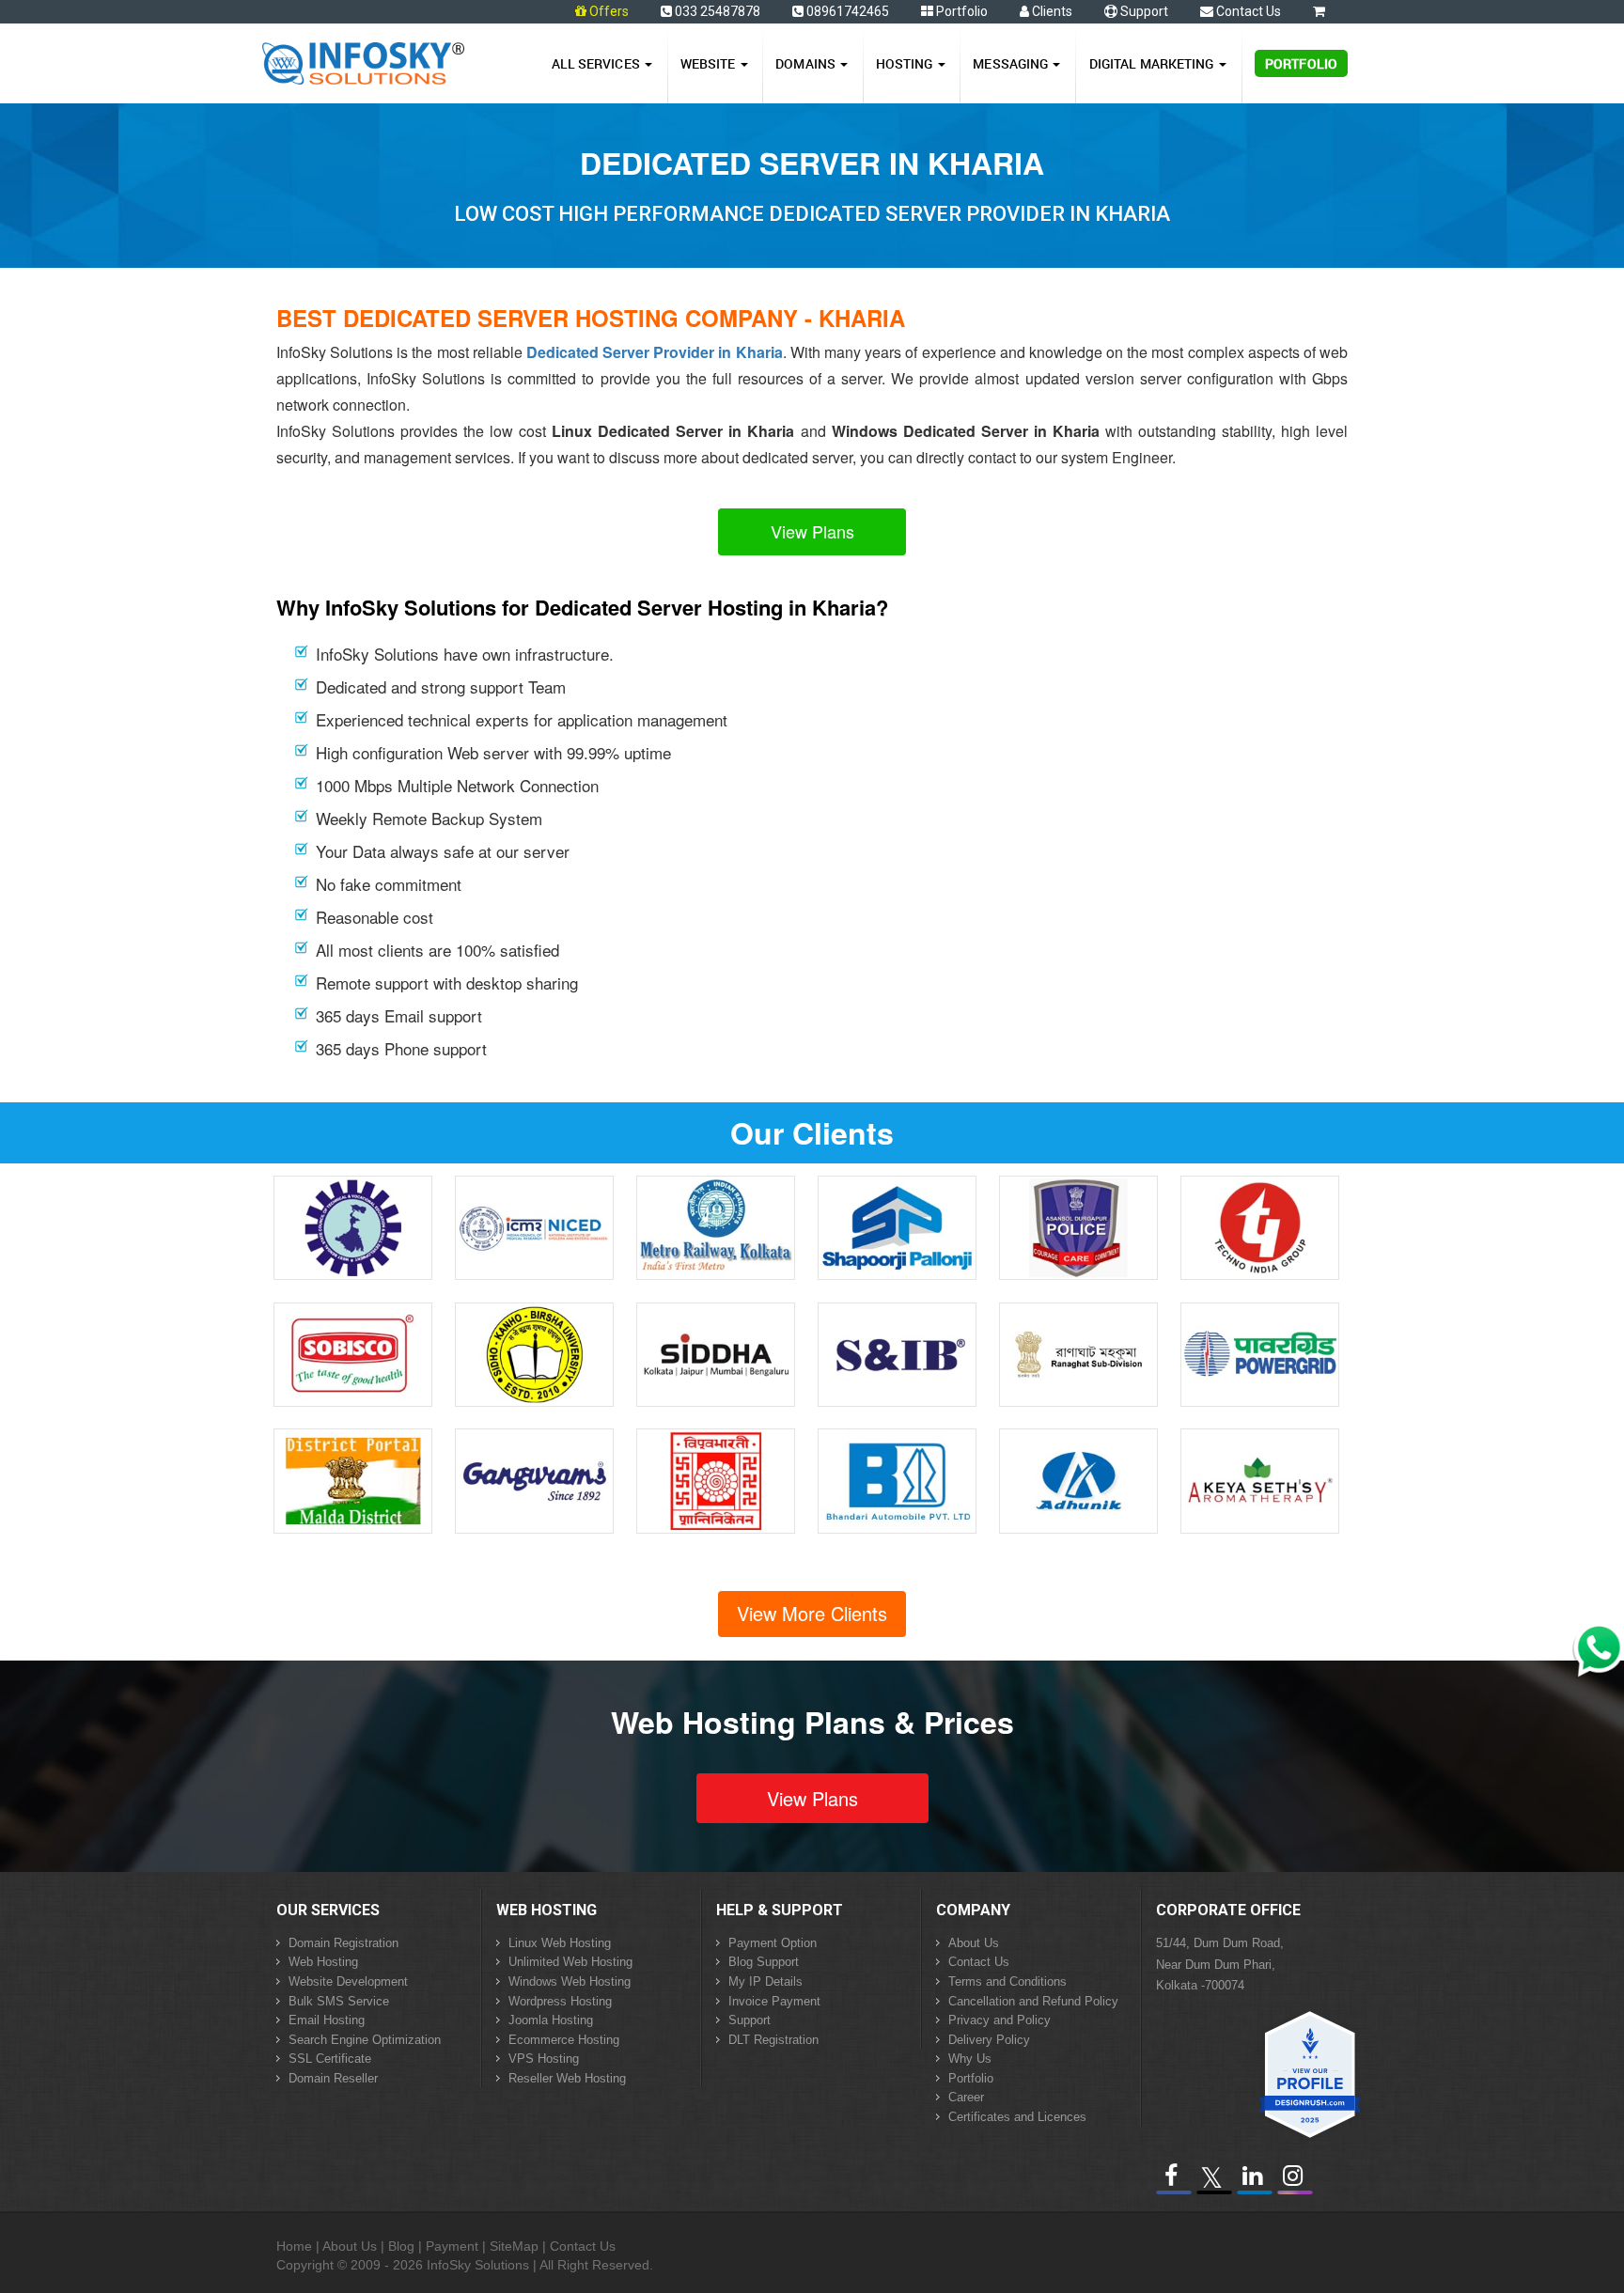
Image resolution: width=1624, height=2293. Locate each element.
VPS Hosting (544, 2059)
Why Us (970, 2059)
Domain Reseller (333, 2078)
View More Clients (812, 1613)
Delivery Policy (989, 2040)
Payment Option (773, 1943)
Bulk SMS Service (339, 2001)
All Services (597, 63)
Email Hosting (327, 2020)
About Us (974, 1943)
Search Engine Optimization (365, 2040)
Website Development (348, 1981)
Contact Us (1247, 11)
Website (710, 63)
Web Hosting (323, 1962)
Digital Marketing (1153, 63)
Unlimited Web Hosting (570, 1962)
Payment (452, 2246)
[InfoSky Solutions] (363, 59)
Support (1143, 11)
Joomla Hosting (551, 2020)
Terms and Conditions (1007, 1981)
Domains (807, 63)
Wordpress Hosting (560, 2001)
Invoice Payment (774, 2001)
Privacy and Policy (999, 2020)
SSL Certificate (330, 2059)
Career (966, 2097)
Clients (1051, 11)
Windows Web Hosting (570, 1981)
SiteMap (514, 2246)
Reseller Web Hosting (567, 2078)
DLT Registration (773, 2040)
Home (294, 2246)
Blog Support (764, 1962)
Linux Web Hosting (560, 1943)
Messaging (1012, 63)
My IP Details (765, 1981)
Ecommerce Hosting (564, 2040)
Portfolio (960, 11)
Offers (609, 11)
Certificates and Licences (1017, 2117)
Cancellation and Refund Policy (1033, 2001)
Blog (401, 2246)
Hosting (906, 63)
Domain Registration (344, 1943)
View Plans (812, 531)
